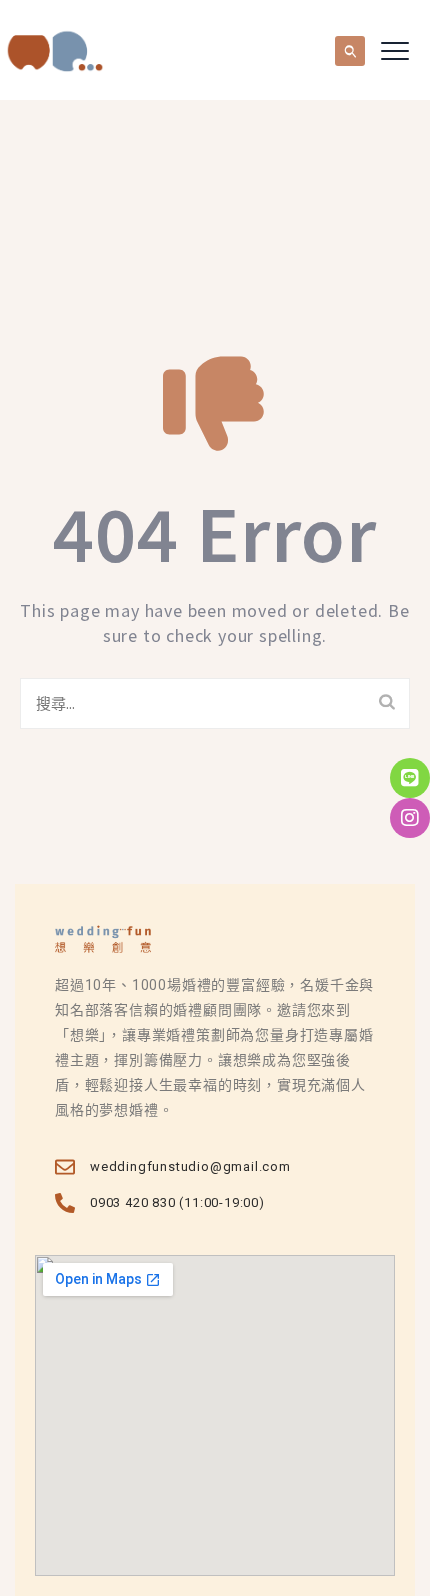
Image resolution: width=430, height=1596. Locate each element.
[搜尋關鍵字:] (215, 703)
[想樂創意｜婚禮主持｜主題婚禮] (55, 50)
